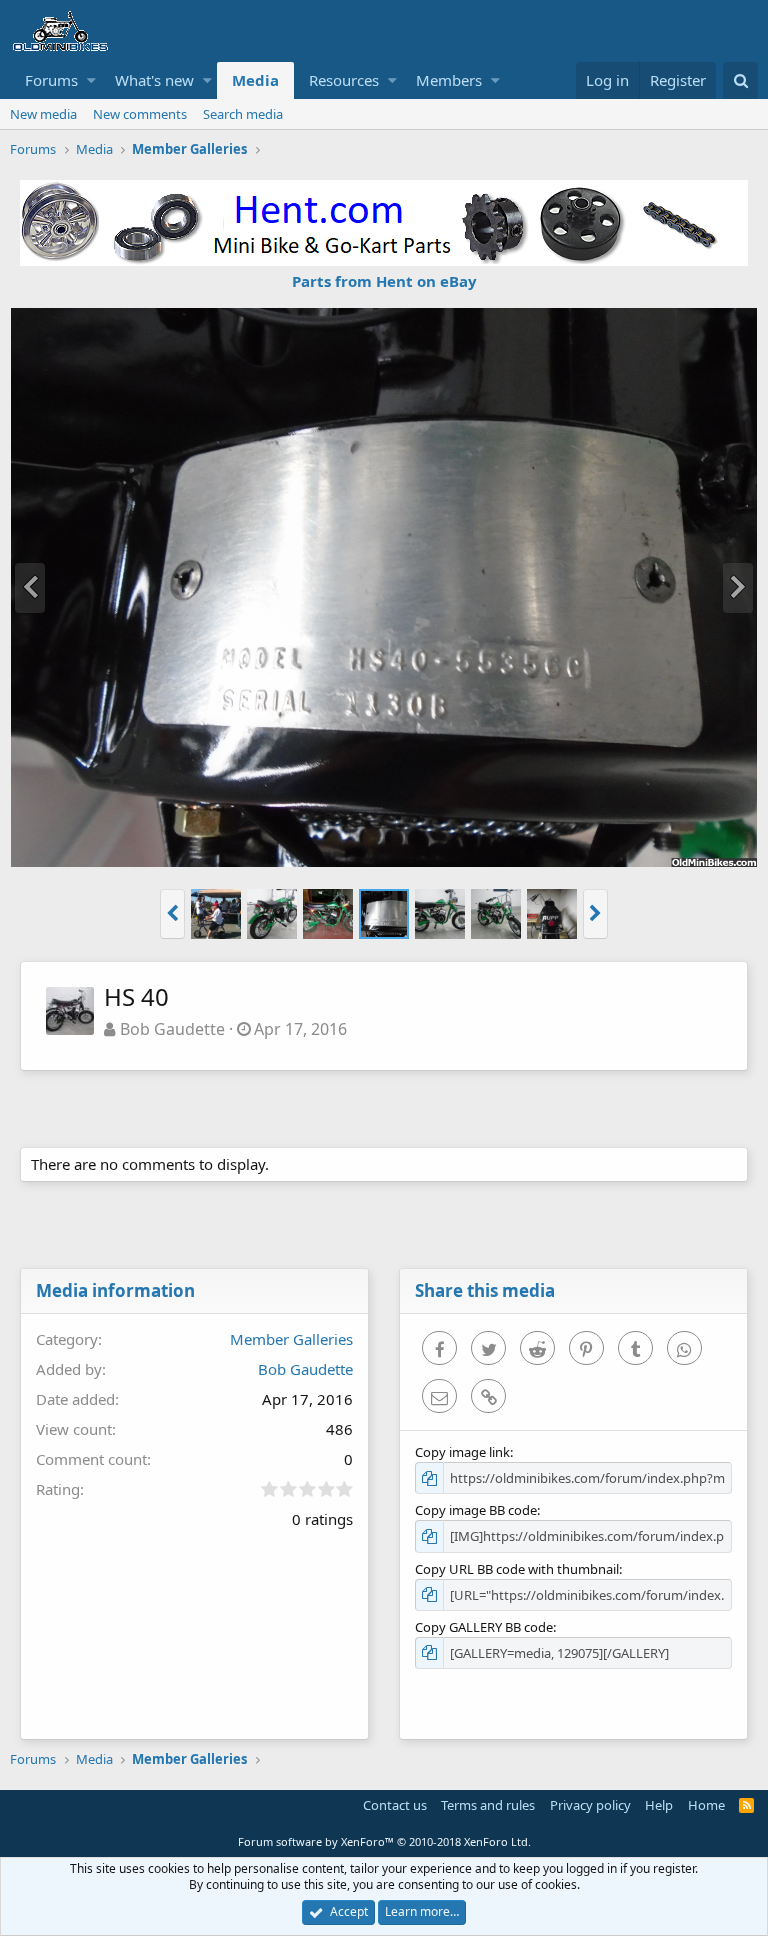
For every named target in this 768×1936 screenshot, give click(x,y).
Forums (51, 80)
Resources (344, 80)
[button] (91, 80)
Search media (243, 114)
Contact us (395, 1805)
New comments (140, 114)
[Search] (740, 80)
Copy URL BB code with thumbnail (517, 1569)
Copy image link (462, 1452)
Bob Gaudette (172, 1029)
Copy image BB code (476, 1510)
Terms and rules (488, 1805)
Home (706, 1805)
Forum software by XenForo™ (384, 1841)
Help (659, 1805)
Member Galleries (291, 1339)
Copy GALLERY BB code (484, 1627)
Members (449, 80)
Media (255, 80)
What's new (154, 80)
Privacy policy (590, 1805)
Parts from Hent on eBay (384, 281)
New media (43, 114)
